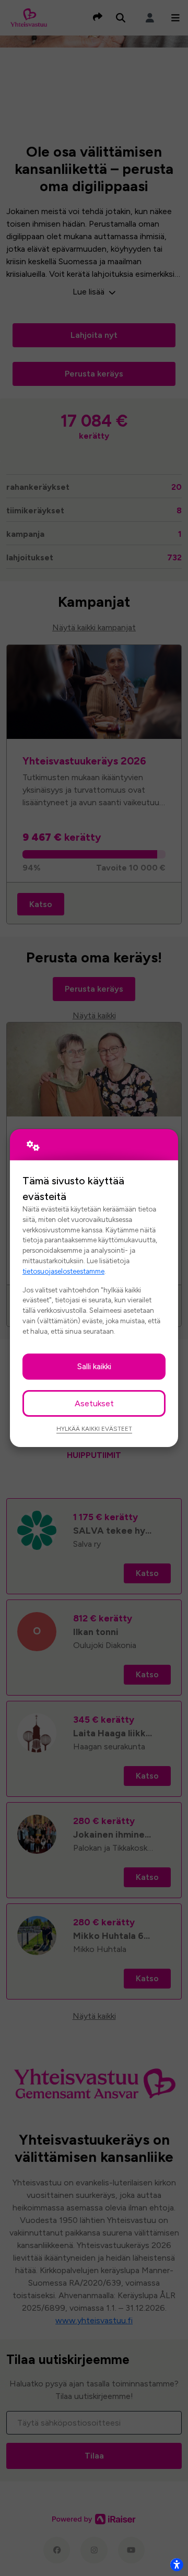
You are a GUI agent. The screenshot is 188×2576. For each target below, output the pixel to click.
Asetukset (94, 1403)
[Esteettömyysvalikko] (177, 2565)
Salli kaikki (94, 1366)
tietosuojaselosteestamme (63, 1271)
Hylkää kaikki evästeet (94, 1429)
